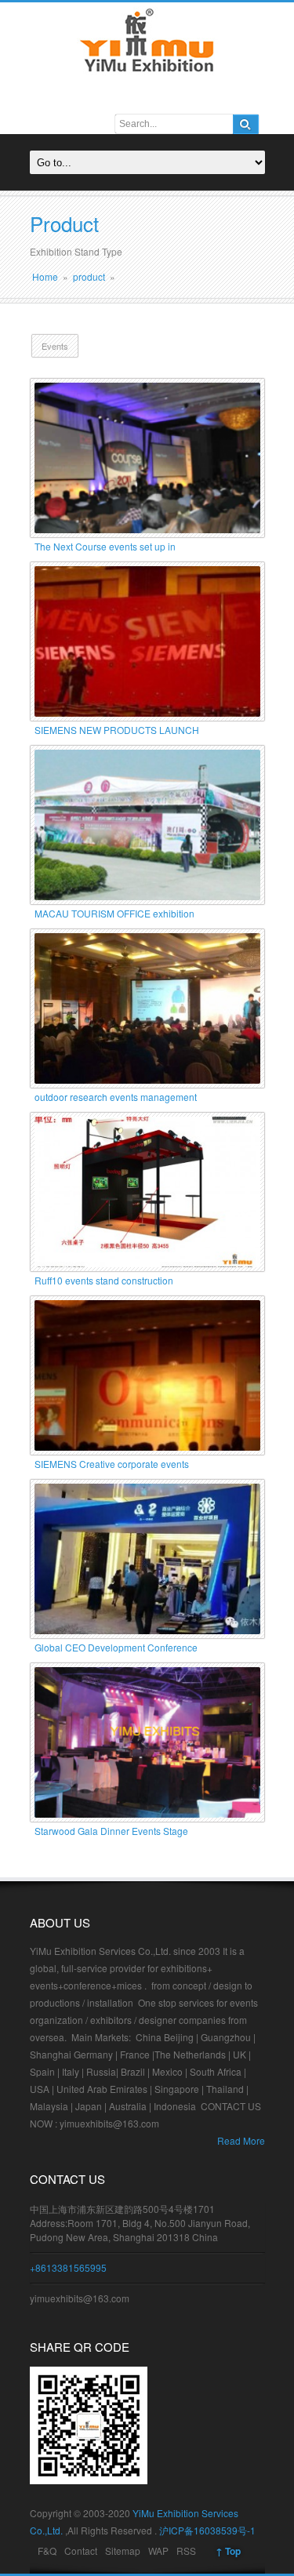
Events (55, 346)
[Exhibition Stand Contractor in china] (147, 76)
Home (45, 276)
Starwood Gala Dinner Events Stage (111, 1831)
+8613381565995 (68, 2267)
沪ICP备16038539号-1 (207, 2530)
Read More (241, 2140)
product (89, 276)
